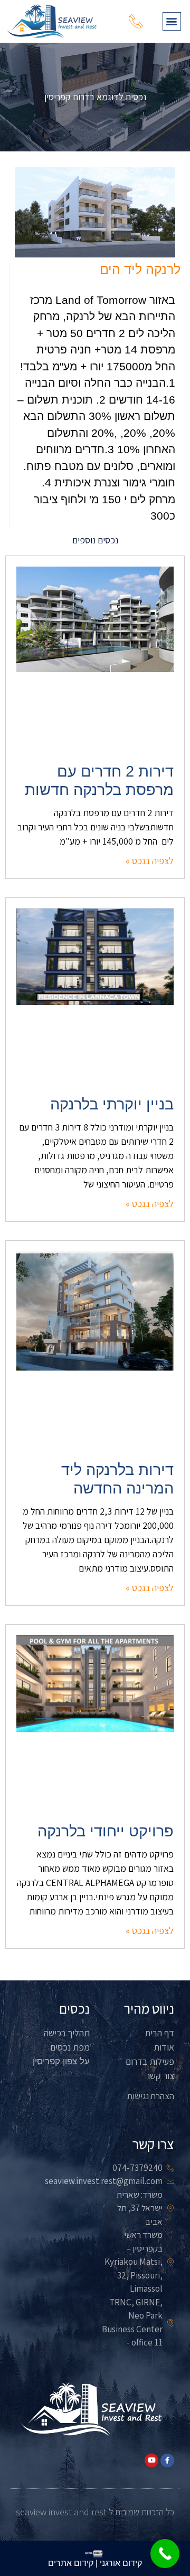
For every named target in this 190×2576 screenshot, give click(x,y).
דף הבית (159, 2033)
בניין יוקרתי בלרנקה (112, 1104)
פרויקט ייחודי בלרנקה (106, 1831)
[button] (172, 21)
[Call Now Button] (165, 2554)
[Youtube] (151, 2460)
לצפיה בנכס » (150, 861)
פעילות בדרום (150, 2061)
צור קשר (160, 2076)
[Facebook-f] (167, 2460)
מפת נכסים (70, 2047)
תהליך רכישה (67, 2033)
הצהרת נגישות (151, 2096)
